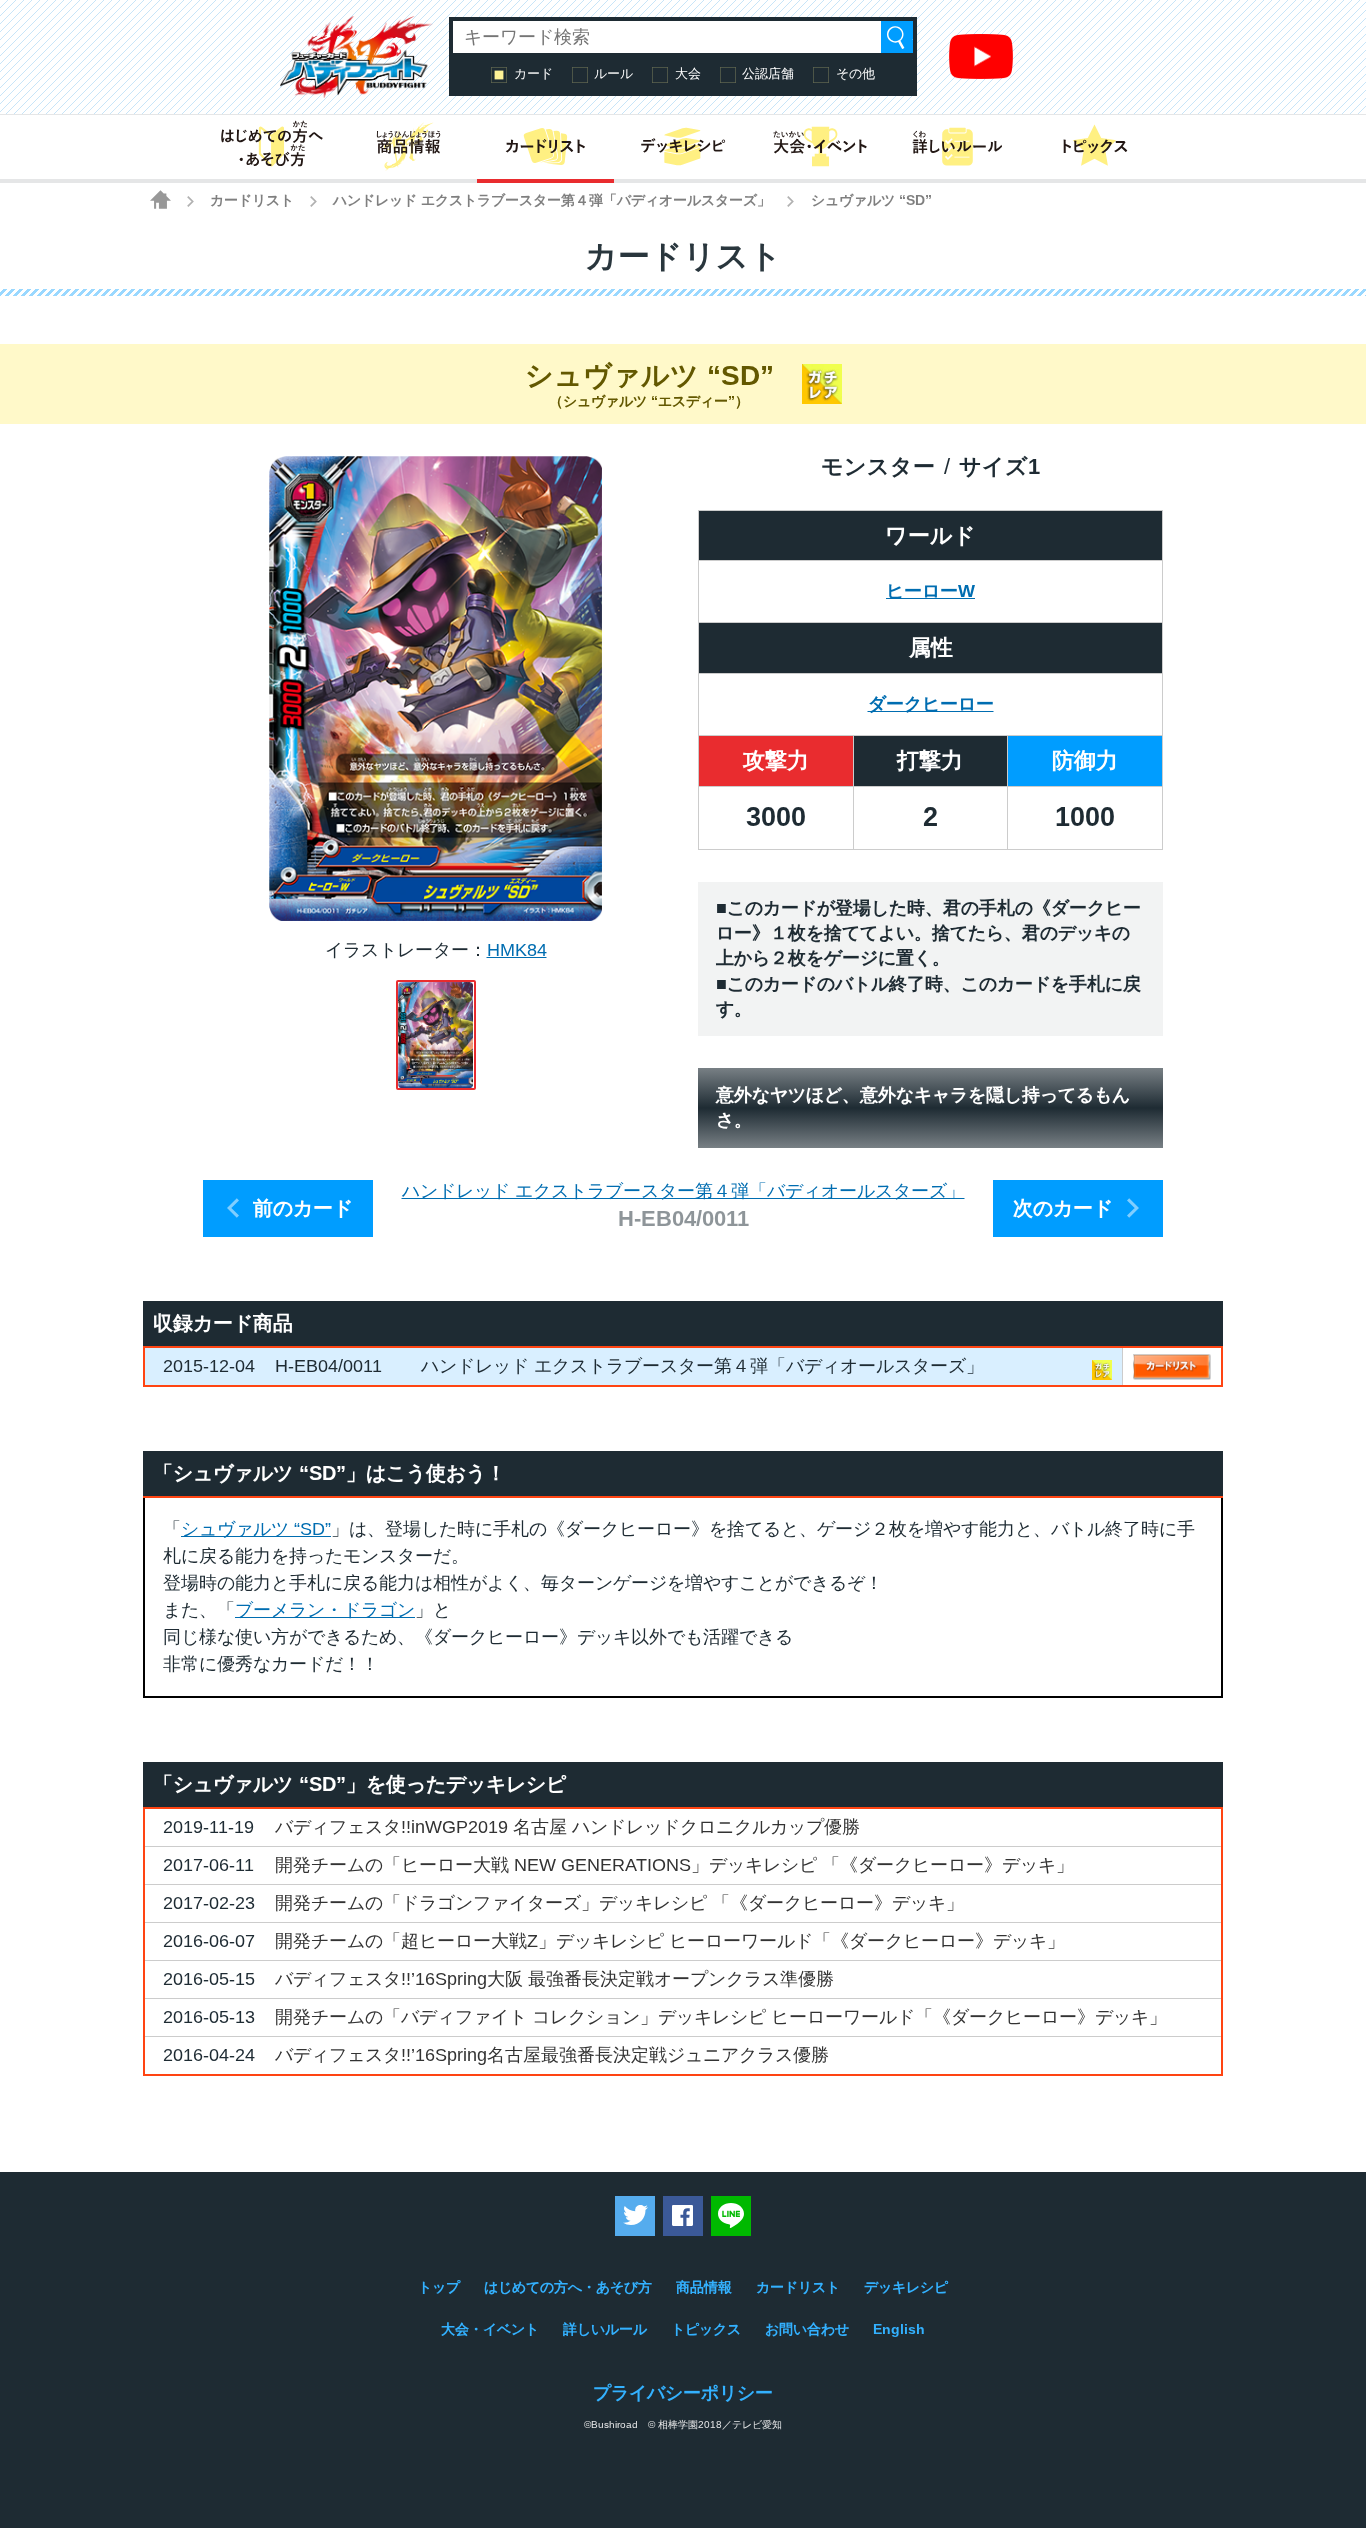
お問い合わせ (807, 2329)
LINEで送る (731, 2216)
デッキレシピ (906, 2287)
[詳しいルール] (957, 147)
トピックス (706, 2329)
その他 (855, 73)
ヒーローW (930, 591)
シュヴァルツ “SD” (256, 1529)
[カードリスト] (545, 147)
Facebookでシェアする (683, 2216)
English (899, 2329)
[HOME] (160, 199)
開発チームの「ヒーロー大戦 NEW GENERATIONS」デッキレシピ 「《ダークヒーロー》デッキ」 (674, 1865)
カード (533, 73)
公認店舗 (768, 73)
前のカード (303, 1208)
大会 (688, 73)
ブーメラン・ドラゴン (325, 1610)
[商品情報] (408, 147)
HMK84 (517, 950)
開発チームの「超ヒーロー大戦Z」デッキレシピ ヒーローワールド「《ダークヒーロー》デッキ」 (670, 1941)
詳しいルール (605, 2329)
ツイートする (635, 2216)
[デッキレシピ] (682, 147)
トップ (439, 2287)
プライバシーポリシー (683, 2393)
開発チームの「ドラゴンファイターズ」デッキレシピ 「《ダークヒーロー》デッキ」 (619, 1903)
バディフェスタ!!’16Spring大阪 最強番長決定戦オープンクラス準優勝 (554, 1979)
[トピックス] (1094, 147)
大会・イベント (490, 2329)
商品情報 (704, 2287)
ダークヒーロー (931, 704)
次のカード (1063, 1208)
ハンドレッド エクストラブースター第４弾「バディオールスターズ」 (552, 200)
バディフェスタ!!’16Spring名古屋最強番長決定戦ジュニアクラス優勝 (552, 2055)
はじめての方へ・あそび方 (568, 2287)
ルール (613, 73)
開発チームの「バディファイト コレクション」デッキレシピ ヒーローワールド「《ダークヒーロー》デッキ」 (721, 2017)
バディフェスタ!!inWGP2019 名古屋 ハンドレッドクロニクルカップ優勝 (567, 1827)
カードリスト (252, 200)
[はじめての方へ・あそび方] (271, 147)
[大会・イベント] (820, 147)
